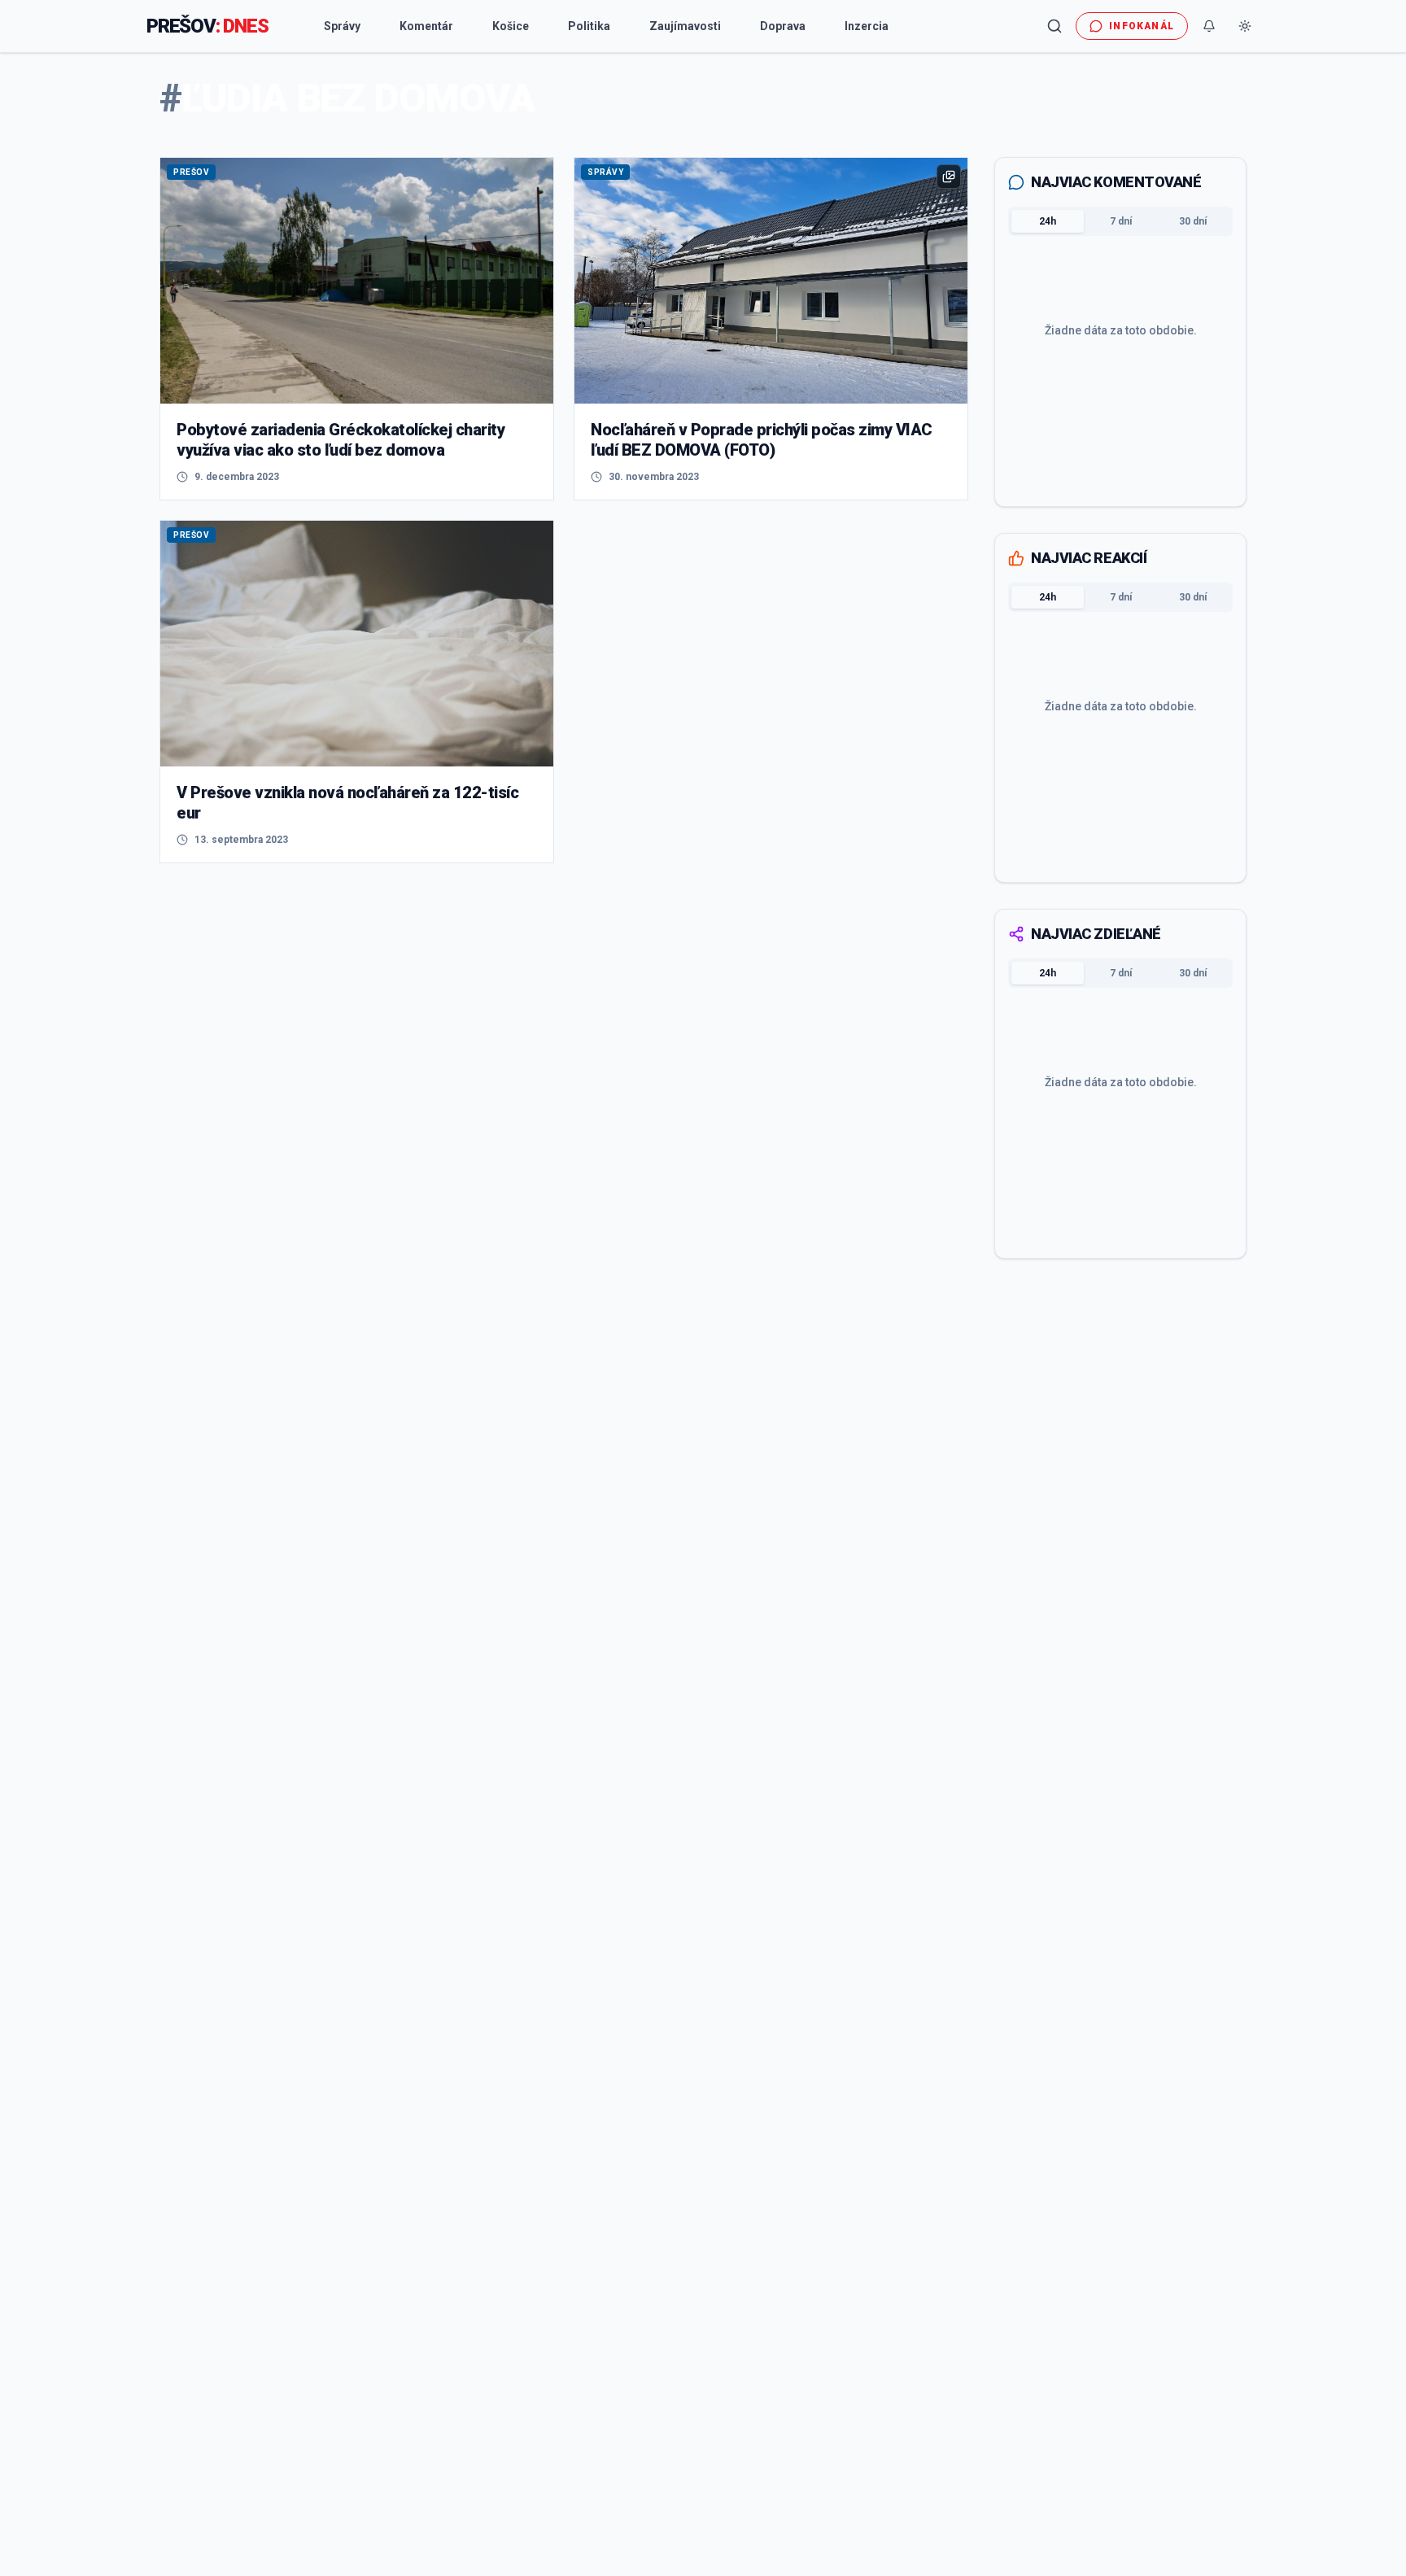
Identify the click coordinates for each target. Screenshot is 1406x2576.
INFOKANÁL (1142, 26)
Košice (511, 26)
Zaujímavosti (685, 26)
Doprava (783, 26)
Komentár (426, 26)
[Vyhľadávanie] (1054, 26)
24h (1048, 221)
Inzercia (867, 26)
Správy (342, 26)
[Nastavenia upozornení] (1209, 26)
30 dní (1193, 221)
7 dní (1121, 221)
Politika (589, 26)
